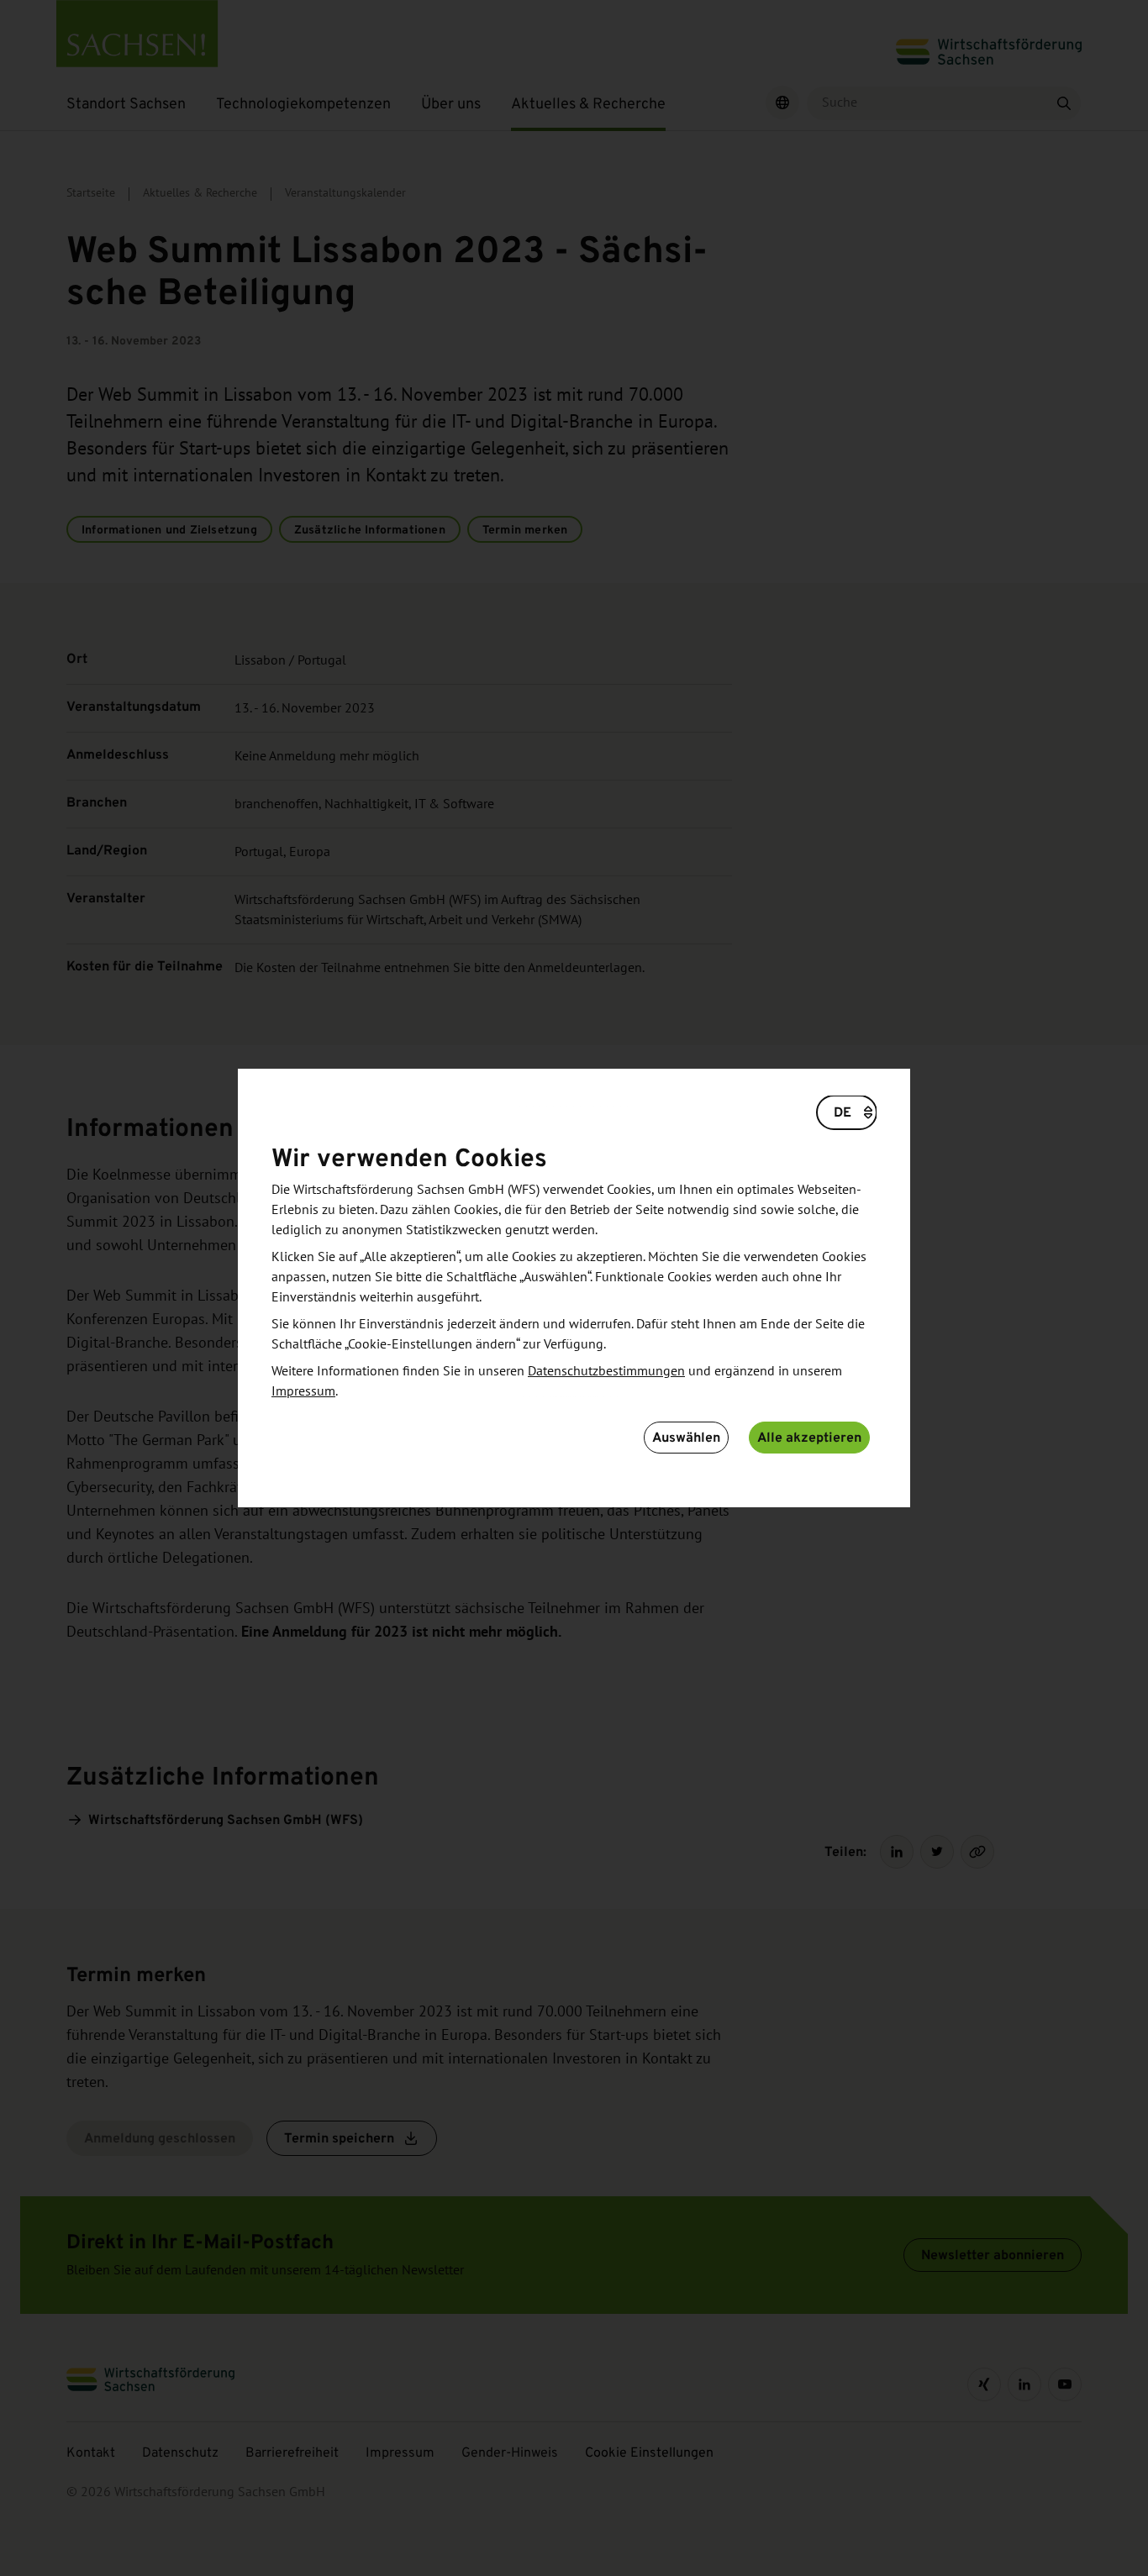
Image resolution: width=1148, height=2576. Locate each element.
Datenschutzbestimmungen (606, 1371)
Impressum (303, 1391)
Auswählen (686, 1437)
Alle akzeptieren (809, 1437)
